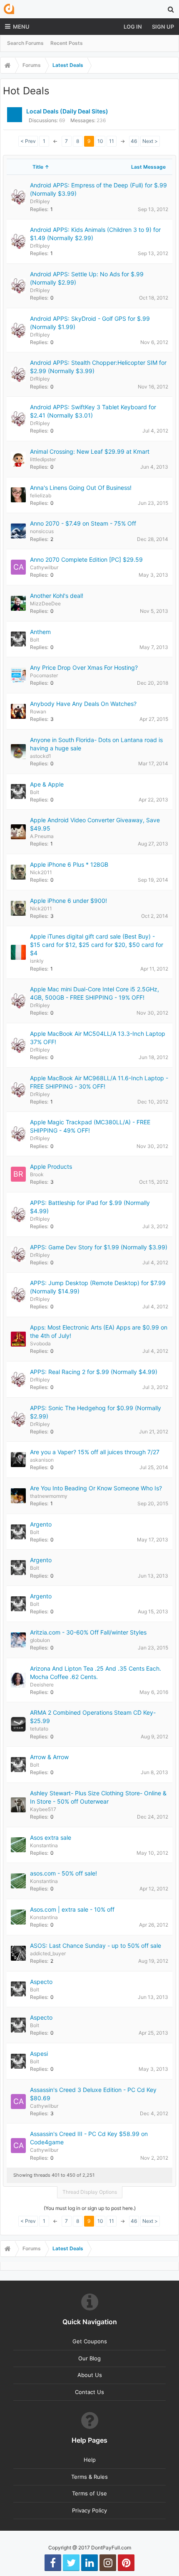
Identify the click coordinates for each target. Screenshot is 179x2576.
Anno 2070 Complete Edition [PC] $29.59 (86, 559)
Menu (21, 27)
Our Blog (89, 2358)
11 (112, 141)
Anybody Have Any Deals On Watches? (83, 704)
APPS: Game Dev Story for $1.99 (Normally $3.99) (99, 1247)
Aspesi (39, 2054)
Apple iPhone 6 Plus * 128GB (69, 864)
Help (90, 2460)
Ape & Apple (47, 784)
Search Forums (25, 43)
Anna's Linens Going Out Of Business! (81, 488)
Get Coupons (90, 2341)
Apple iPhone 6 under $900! (68, 901)
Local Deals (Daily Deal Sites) (67, 111)
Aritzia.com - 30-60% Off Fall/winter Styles (88, 1632)
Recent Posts (67, 43)
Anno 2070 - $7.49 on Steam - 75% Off (83, 523)
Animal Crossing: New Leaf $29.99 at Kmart (90, 451)
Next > (150, 141)
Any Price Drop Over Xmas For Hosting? (84, 667)
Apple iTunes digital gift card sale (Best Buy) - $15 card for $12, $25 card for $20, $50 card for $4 (97, 945)
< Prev (28, 141)
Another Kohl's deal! (57, 596)
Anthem (40, 632)
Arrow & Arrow (49, 1757)
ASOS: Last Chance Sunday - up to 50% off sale (96, 1946)
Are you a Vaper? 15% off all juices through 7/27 (95, 1452)
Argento (41, 1524)
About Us (90, 2375)
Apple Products (51, 1166)
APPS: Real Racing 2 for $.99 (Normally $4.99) (94, 1372)
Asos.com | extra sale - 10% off (72, 1909)
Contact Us (89, 2392)
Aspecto (41, 1982)
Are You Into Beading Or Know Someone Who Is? (96, 1488)
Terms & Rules (89, 2477)
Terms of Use (89, 2493)
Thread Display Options (90, 2192)
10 (100, 141)
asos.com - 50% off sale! (63, 1873)
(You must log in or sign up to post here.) (90, 2208)
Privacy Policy (89, 2510)
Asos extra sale (51, 1837)
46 (134, 141)
